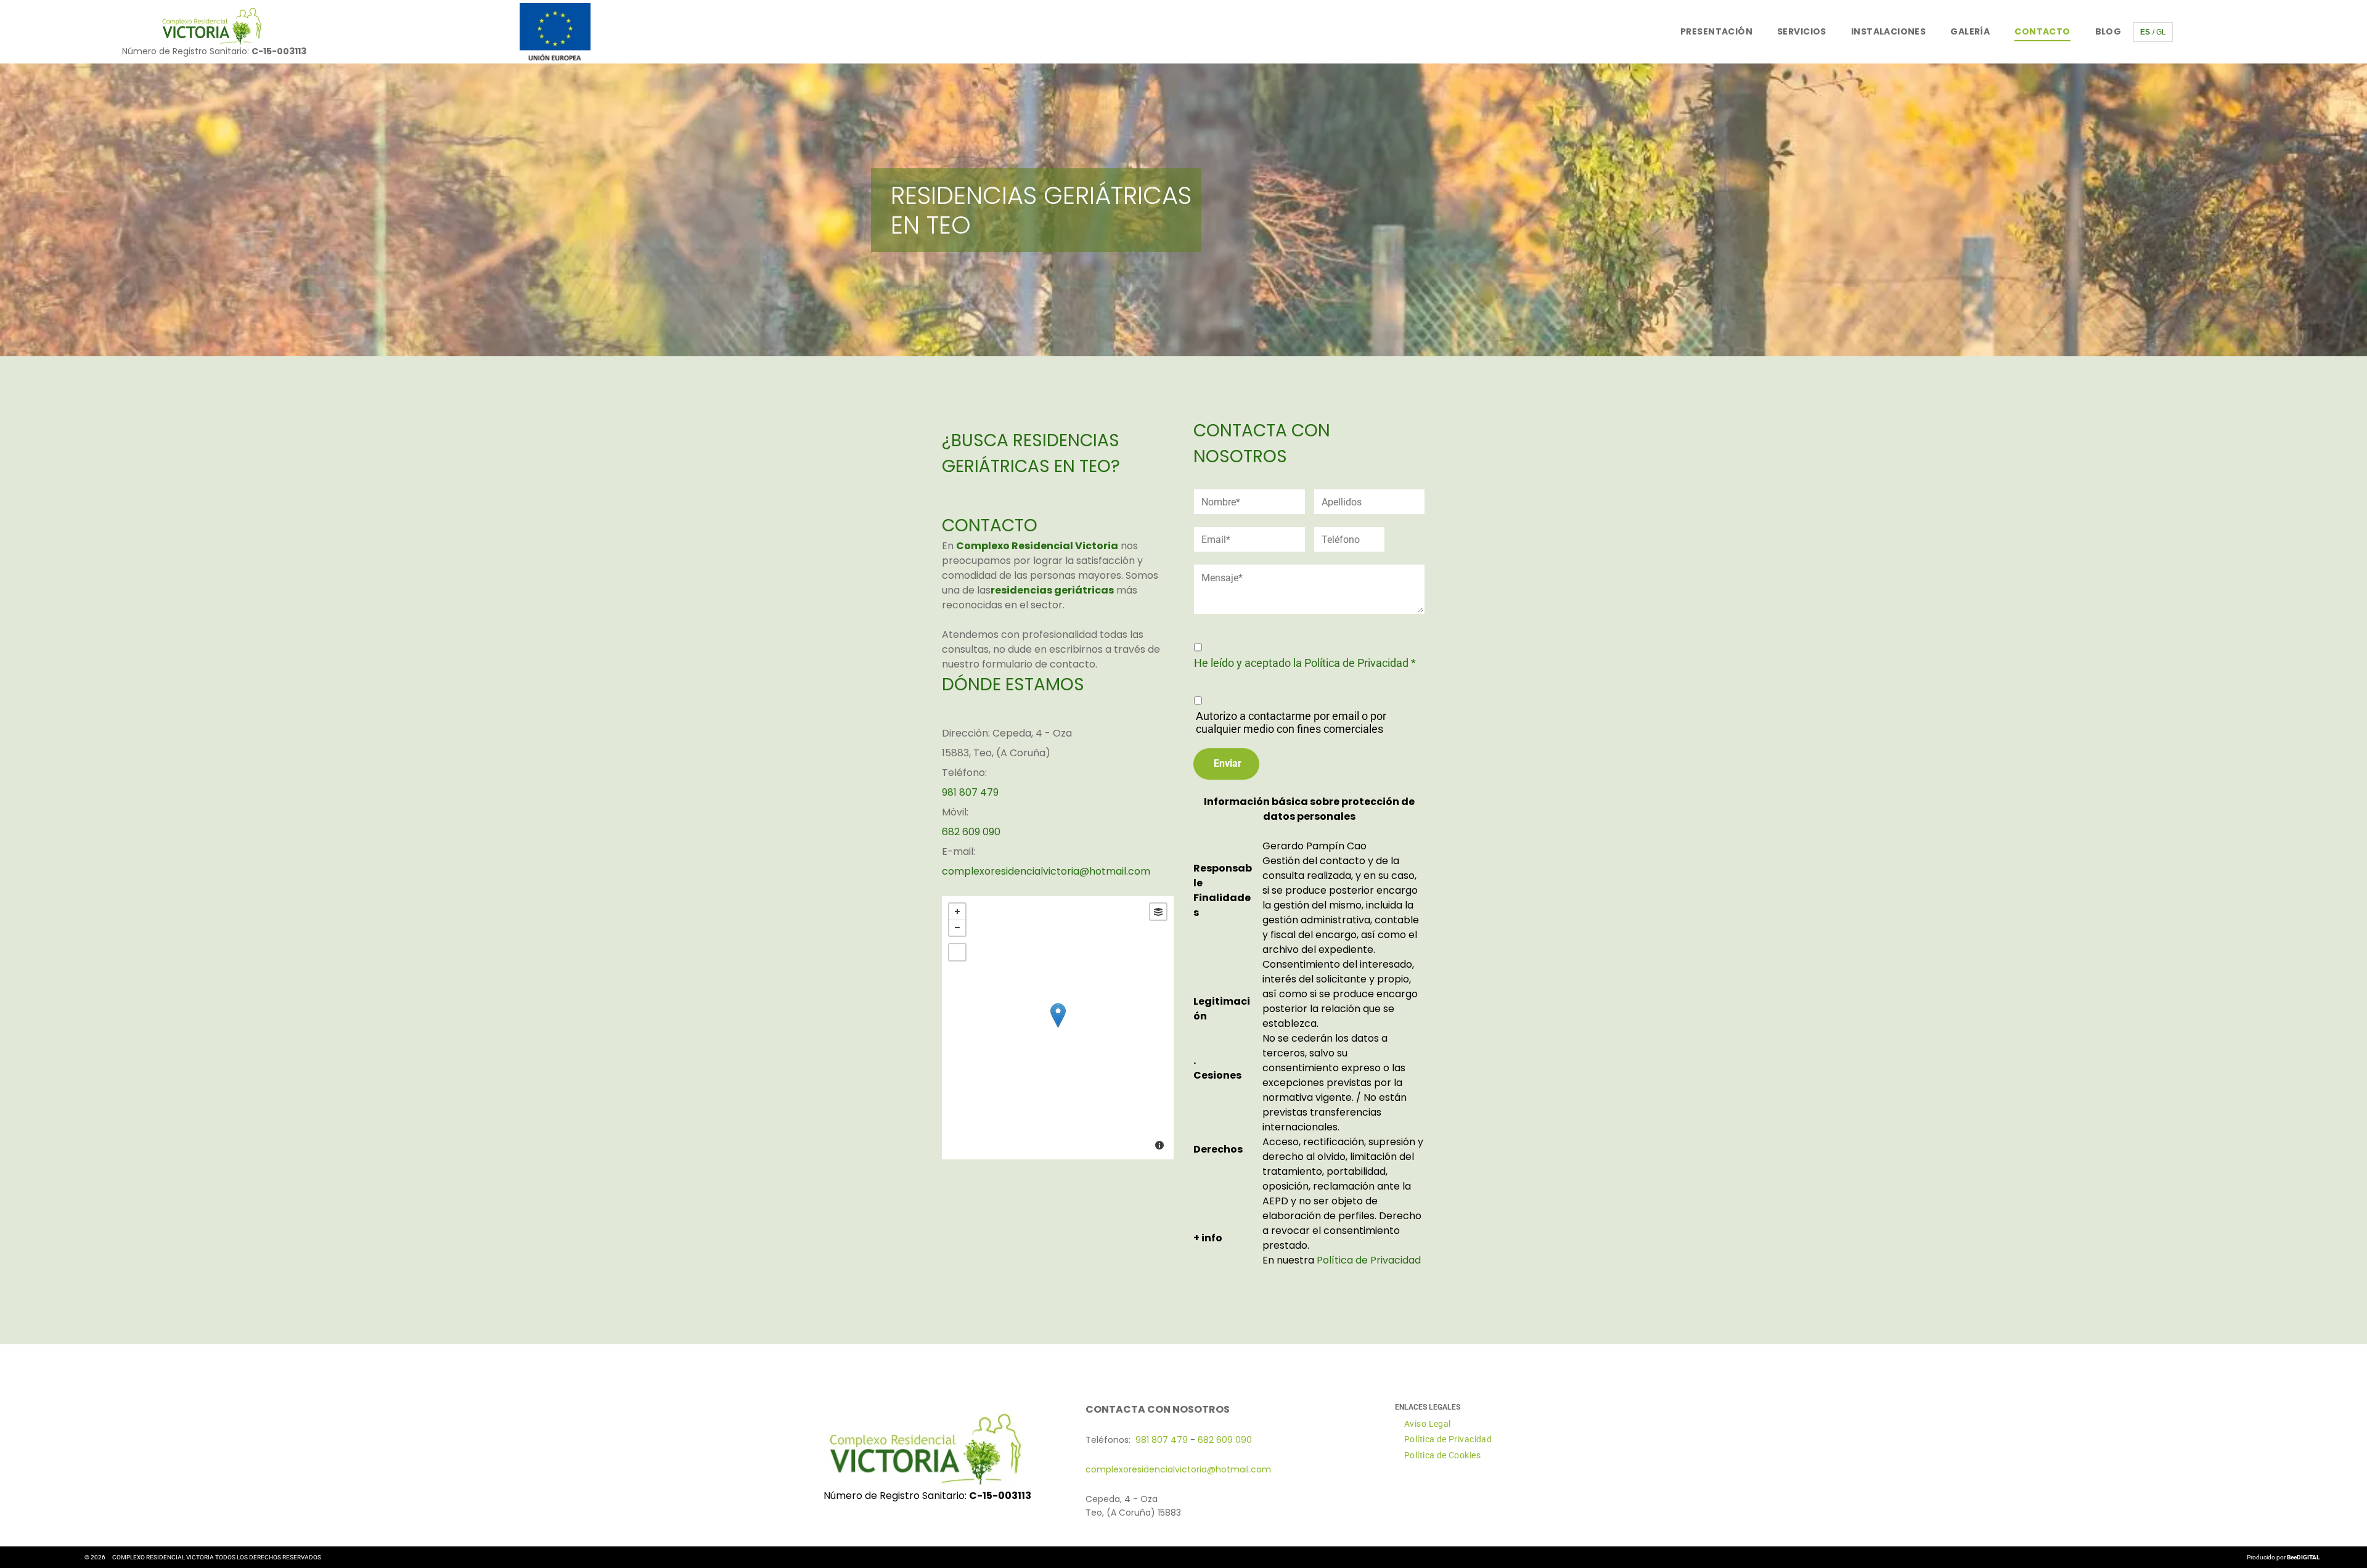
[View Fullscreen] (957, 952)
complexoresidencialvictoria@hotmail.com (1046, 871)
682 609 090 (971, 832)
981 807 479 (970, 792)
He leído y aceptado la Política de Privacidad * (1305, 663)
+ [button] (957, 912)
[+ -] (1058, 1028)
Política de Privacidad (1369, 1260)
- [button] (957, 928)
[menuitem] (1716, 32)
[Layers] (1158, 912)
